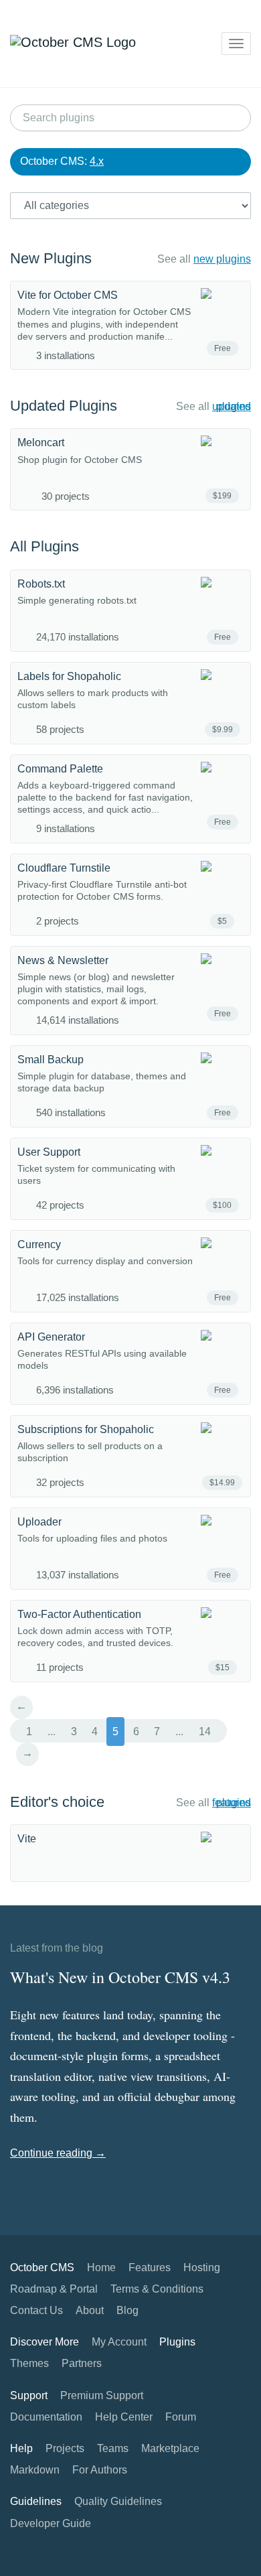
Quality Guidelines (118, 2501)
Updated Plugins (64, 406)
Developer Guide (51, 2523)
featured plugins (232, 1803)
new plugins (222, 259)
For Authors (100, 2470)
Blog (127, 2310)
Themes (29, 2363)
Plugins (177, 2342)
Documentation (46, 2417)
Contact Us (36, 2310)
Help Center (124, 2417)
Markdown (35, 2470)
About (90, 2310)
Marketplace (170, 2448)
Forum (181, 2417)
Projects (65, 2448)
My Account (119, 2342)
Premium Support (102, 2395)
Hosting (202, 2267)
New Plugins (51, 258)
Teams (113, 2448)
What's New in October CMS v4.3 (120, 1977)
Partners (82, 2363)
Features (150, 2267)
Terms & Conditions (157, 2289)
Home (101, 2267)
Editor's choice (57, 1802)
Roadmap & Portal (54, 2289)
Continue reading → (58, 2153)
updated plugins (232, 406)
